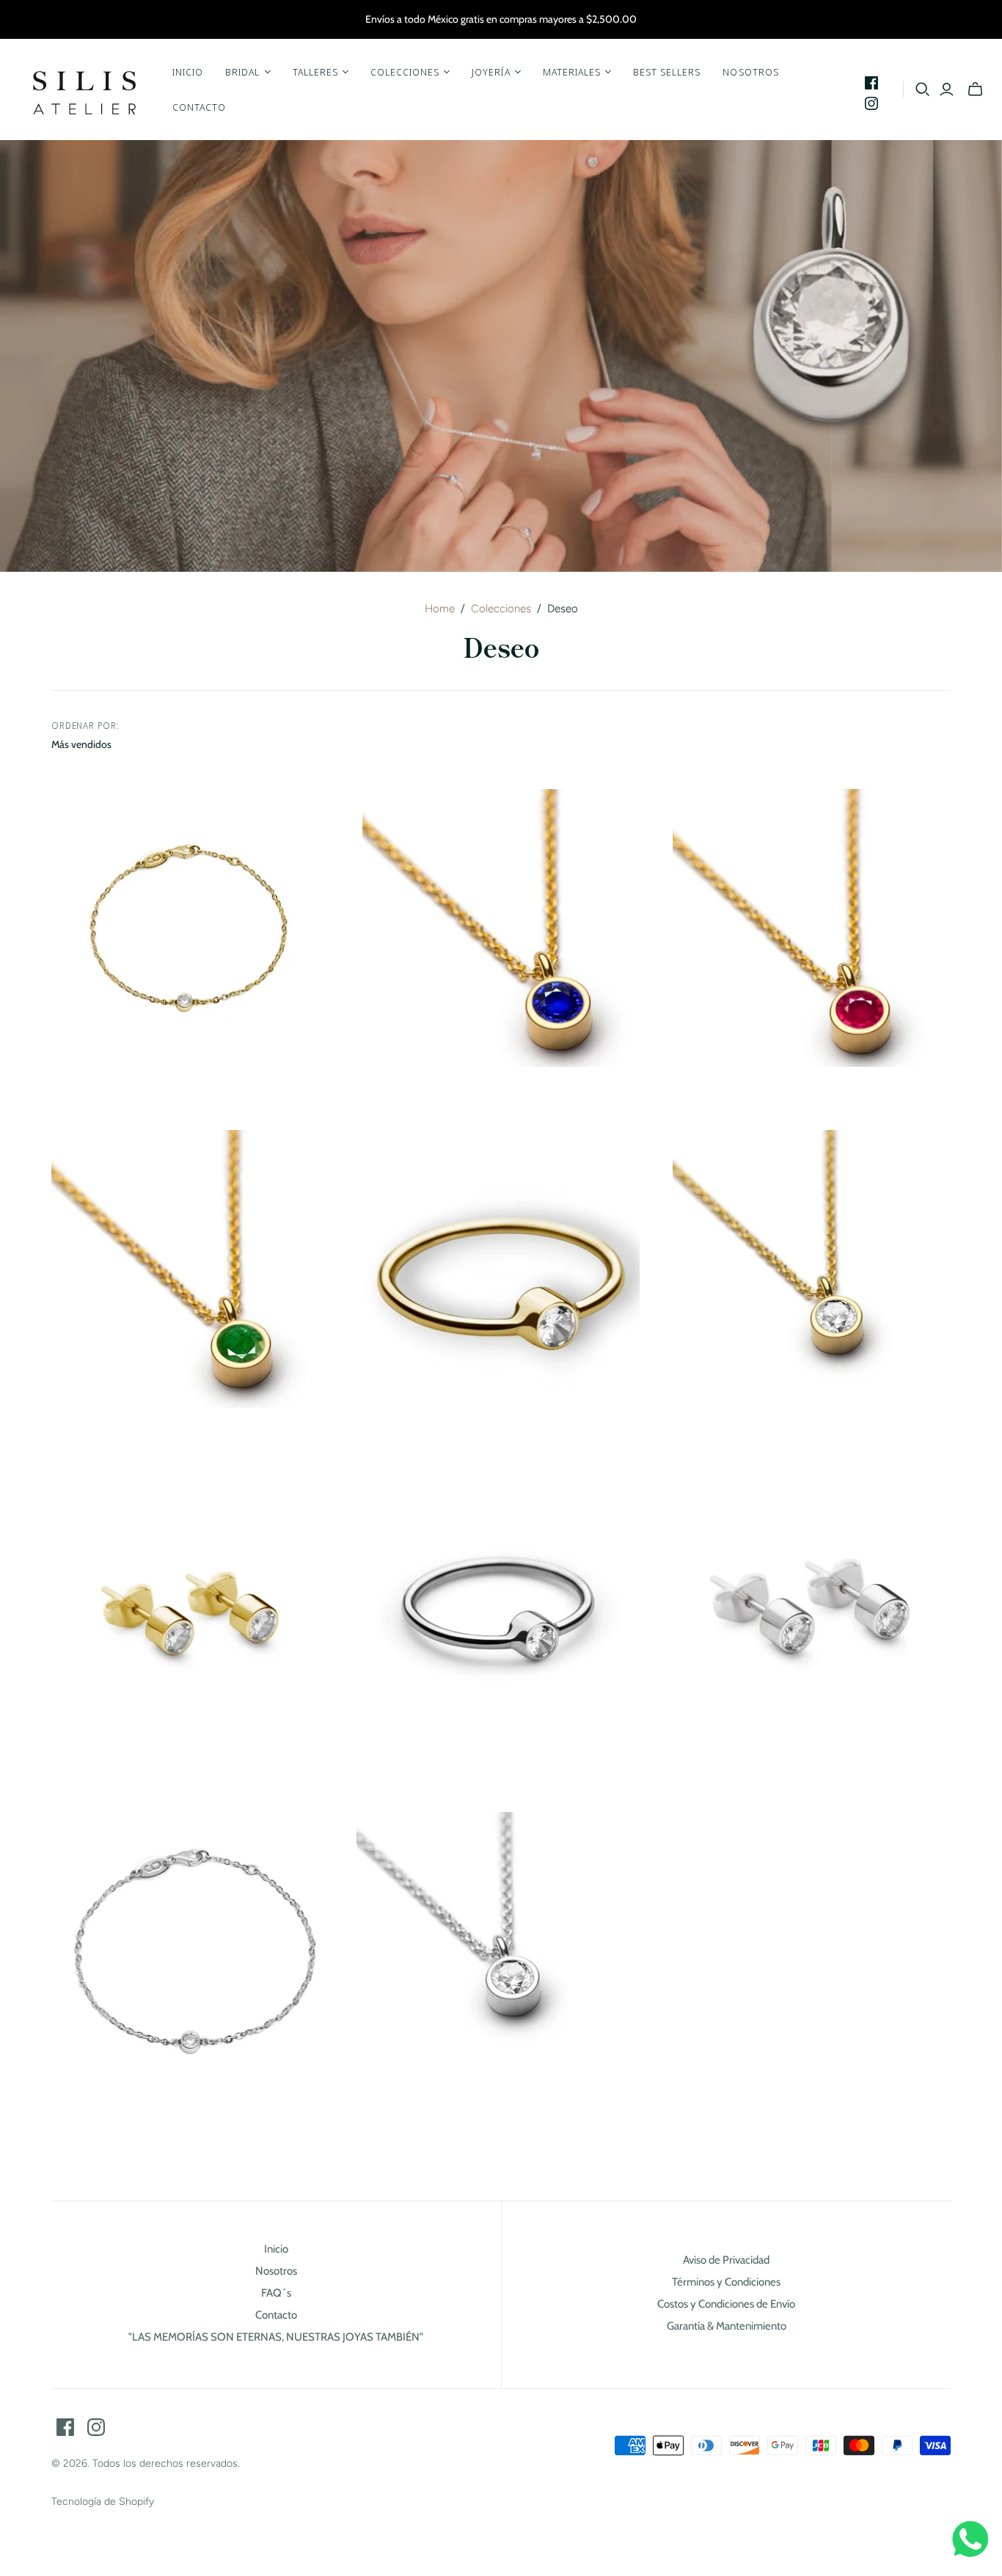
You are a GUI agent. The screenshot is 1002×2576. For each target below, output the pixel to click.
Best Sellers (667, 72)
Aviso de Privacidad (726, 2260)
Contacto (199, 107)
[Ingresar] (947, 89)
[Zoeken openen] (923, 89)
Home (440, 609)
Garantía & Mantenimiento (727, 2326)
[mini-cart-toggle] (975, 89)
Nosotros (750, 72)
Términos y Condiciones (726, 2282)
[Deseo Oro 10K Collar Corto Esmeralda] (190, 1269)
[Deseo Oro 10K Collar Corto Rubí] (812, 928)
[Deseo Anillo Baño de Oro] (501, 1269)
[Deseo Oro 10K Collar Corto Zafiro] (501, 928)
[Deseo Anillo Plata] (501, 1610)
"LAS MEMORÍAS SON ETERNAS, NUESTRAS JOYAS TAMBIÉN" (276, 2337)
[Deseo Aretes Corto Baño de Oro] (190, 1610)
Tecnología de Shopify (103, 2502)
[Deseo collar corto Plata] (495, 1951)
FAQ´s (276, 2293)
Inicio (188, 72)
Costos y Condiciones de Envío (726, 2304)
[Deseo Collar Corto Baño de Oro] (812, 1269)
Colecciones (501, 609)
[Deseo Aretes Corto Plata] (812, 1610)
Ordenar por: (86, 726)
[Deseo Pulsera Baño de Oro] (190, 928)
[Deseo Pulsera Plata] (190, 1951)
